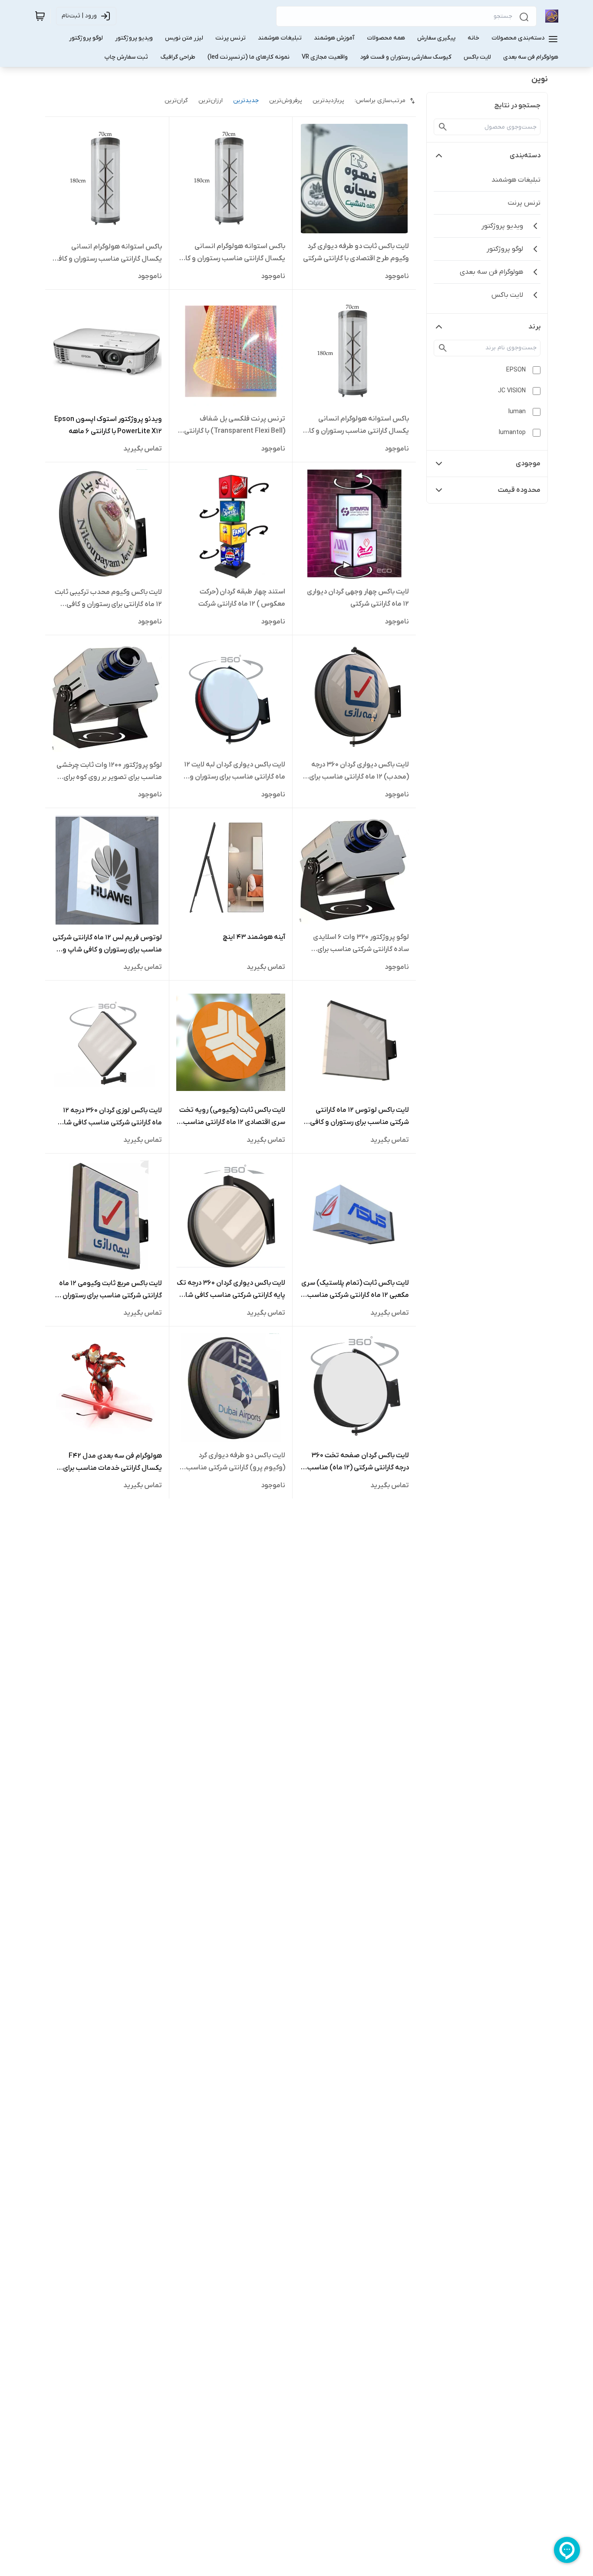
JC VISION (512, 391)
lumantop (512, 433)
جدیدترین (246, 101)
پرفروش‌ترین (286, 101)
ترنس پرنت (524, 203)
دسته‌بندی (525, 156)
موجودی (528, 464)
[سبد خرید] (40, 16)
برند (534, 327)
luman (517, 412)
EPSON (516, 370)
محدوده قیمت (519, 490)
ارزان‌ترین (211, 101)
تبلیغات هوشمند (516, 180)
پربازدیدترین (328, 101)
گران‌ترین (176, 101)
